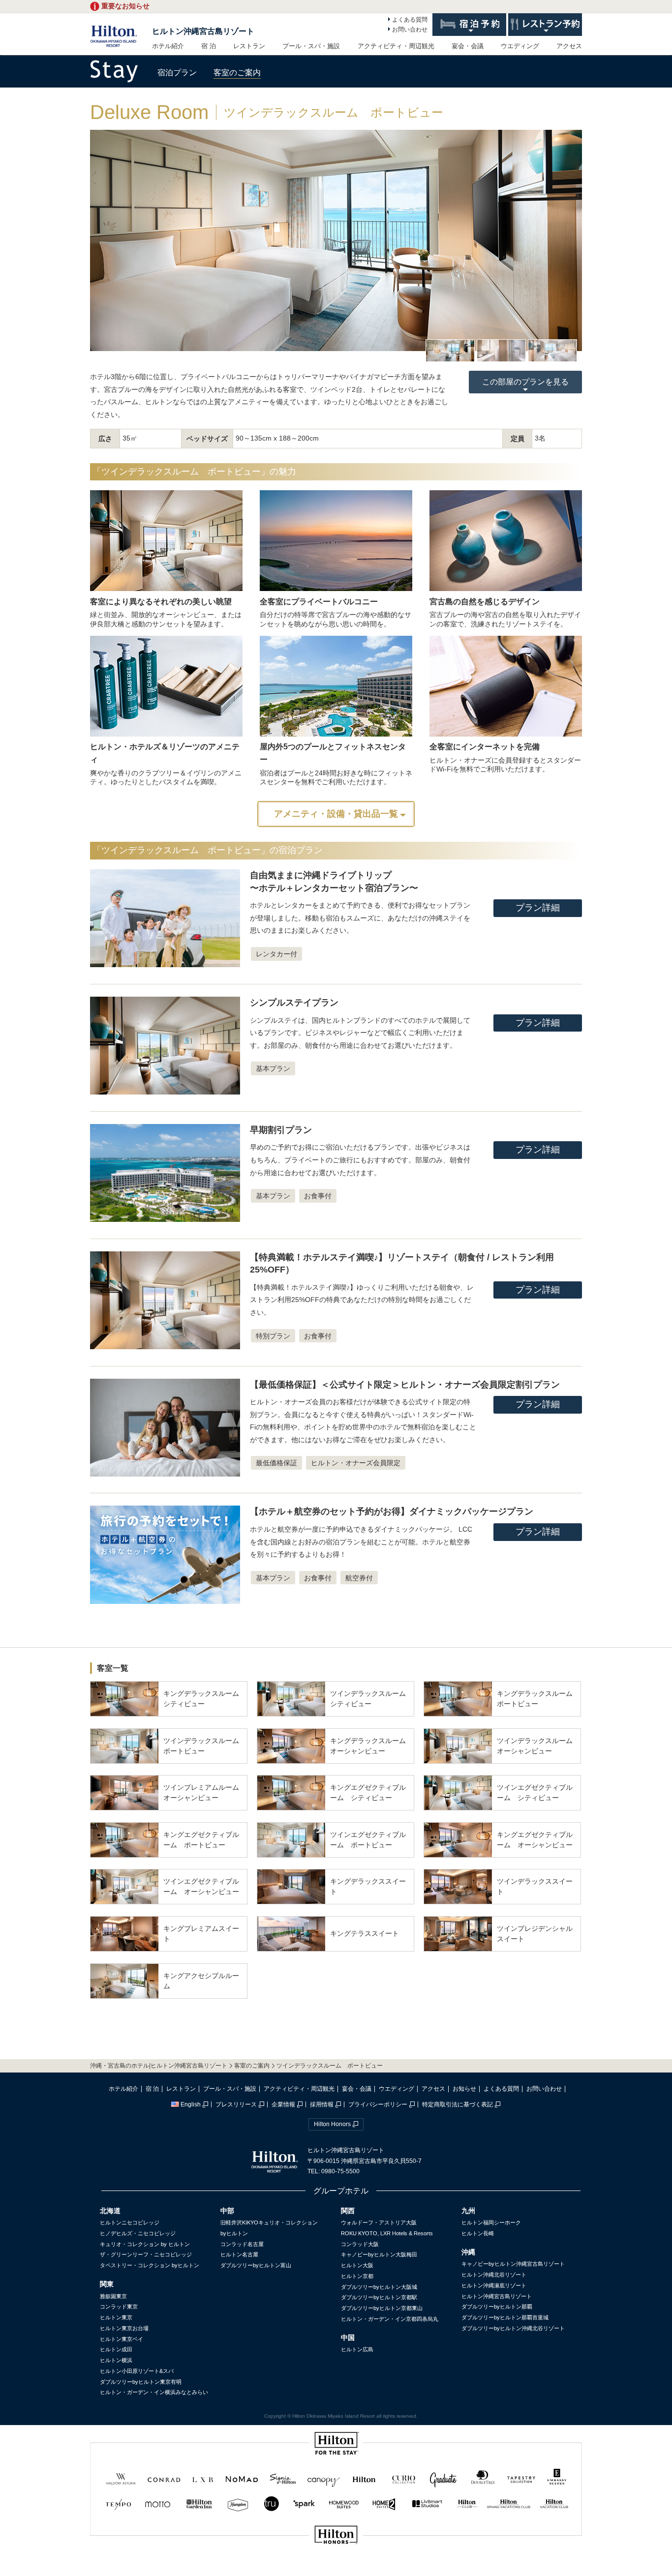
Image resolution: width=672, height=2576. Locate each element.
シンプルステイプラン (294, 1003)
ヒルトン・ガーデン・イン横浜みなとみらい (154, 2392)
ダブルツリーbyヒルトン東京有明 (141, 2382)
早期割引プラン (281, 1130)
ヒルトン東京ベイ (122, 2339)
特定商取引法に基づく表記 (458, 2104)
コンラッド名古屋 (242, 2244)
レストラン (249, 46)
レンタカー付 (276, 954)
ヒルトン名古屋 (239, 2254)
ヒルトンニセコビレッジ (130, 2222)
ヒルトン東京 (116, 2317)
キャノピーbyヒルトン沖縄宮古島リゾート (513, 2264)
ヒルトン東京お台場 (124, 2328)
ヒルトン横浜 (116, 2360)
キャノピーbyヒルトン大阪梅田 (379, 2254)
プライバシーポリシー (378, 2104)
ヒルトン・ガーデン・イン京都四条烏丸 (390, 2319)
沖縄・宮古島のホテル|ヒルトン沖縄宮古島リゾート (159, 2066)
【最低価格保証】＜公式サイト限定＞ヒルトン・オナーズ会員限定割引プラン (405, 1385)
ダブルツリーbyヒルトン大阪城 (379, 2287)
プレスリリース (236, 2104)
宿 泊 (209, 46)
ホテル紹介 (168, 46)
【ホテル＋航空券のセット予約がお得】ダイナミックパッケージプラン (392, 1511)
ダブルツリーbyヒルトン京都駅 (379, 2297)
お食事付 (318, 1196)
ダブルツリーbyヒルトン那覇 (497, 2307)
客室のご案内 (237, 73)
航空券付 (359, 1578)
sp (336, 2568)
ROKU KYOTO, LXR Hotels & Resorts (387, 2233)
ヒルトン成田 (116, 2349)
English (191, 2104)
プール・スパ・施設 (311, 46)
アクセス (569, 46)
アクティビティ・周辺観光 (396, 46)
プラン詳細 (538, 908)
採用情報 (322, 2104)
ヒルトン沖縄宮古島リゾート (203, 31)
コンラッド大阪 (360, 2244)
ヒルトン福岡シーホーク (491, 2222)
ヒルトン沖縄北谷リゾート (494, 2275)
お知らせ (464, 2089)
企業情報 (283, 2104)
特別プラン (273, 1336)
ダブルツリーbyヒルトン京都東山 (382, 2308)
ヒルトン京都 (357, 2276)
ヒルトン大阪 (357, 2265)
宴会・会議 (468, 46)
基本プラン (273, 1068)
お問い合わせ (410, 30)
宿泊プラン (177, 73)
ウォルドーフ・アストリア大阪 (379, 2222)
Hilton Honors (332, 2124)
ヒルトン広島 (357, 2349)
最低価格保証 (276, 1463)
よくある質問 (410, 20)
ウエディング (520, 46)
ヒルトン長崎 (478, 2233)
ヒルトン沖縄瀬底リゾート (494, 2285)
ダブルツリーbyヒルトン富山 (256, 2265)
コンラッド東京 (119, 2307)
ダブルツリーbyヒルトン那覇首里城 (505, 2317)
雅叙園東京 (113, 2296)
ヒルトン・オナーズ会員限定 (356, 1463)
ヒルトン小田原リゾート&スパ (137, 2371)
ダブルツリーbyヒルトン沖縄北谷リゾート (513, 2328)
